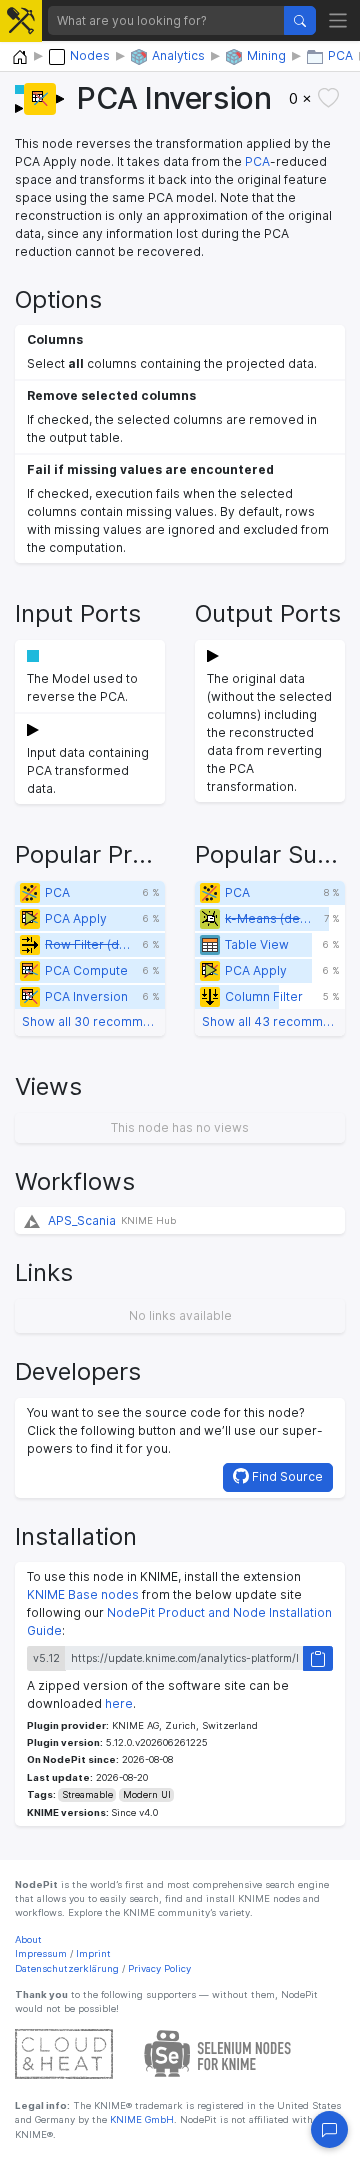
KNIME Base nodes (83, 1594)
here (119, 1703)
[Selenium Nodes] (218, 2052)
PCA (257, 161)
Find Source (286, 1476)
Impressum (41, 1953)
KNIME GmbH (140, 2119)
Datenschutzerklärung (67, 1968)
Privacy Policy (159, 1968)
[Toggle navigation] (338, 20)
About (28, 1939)
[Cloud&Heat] (64, 2052)
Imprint (93, 1953)
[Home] (20, 57)
